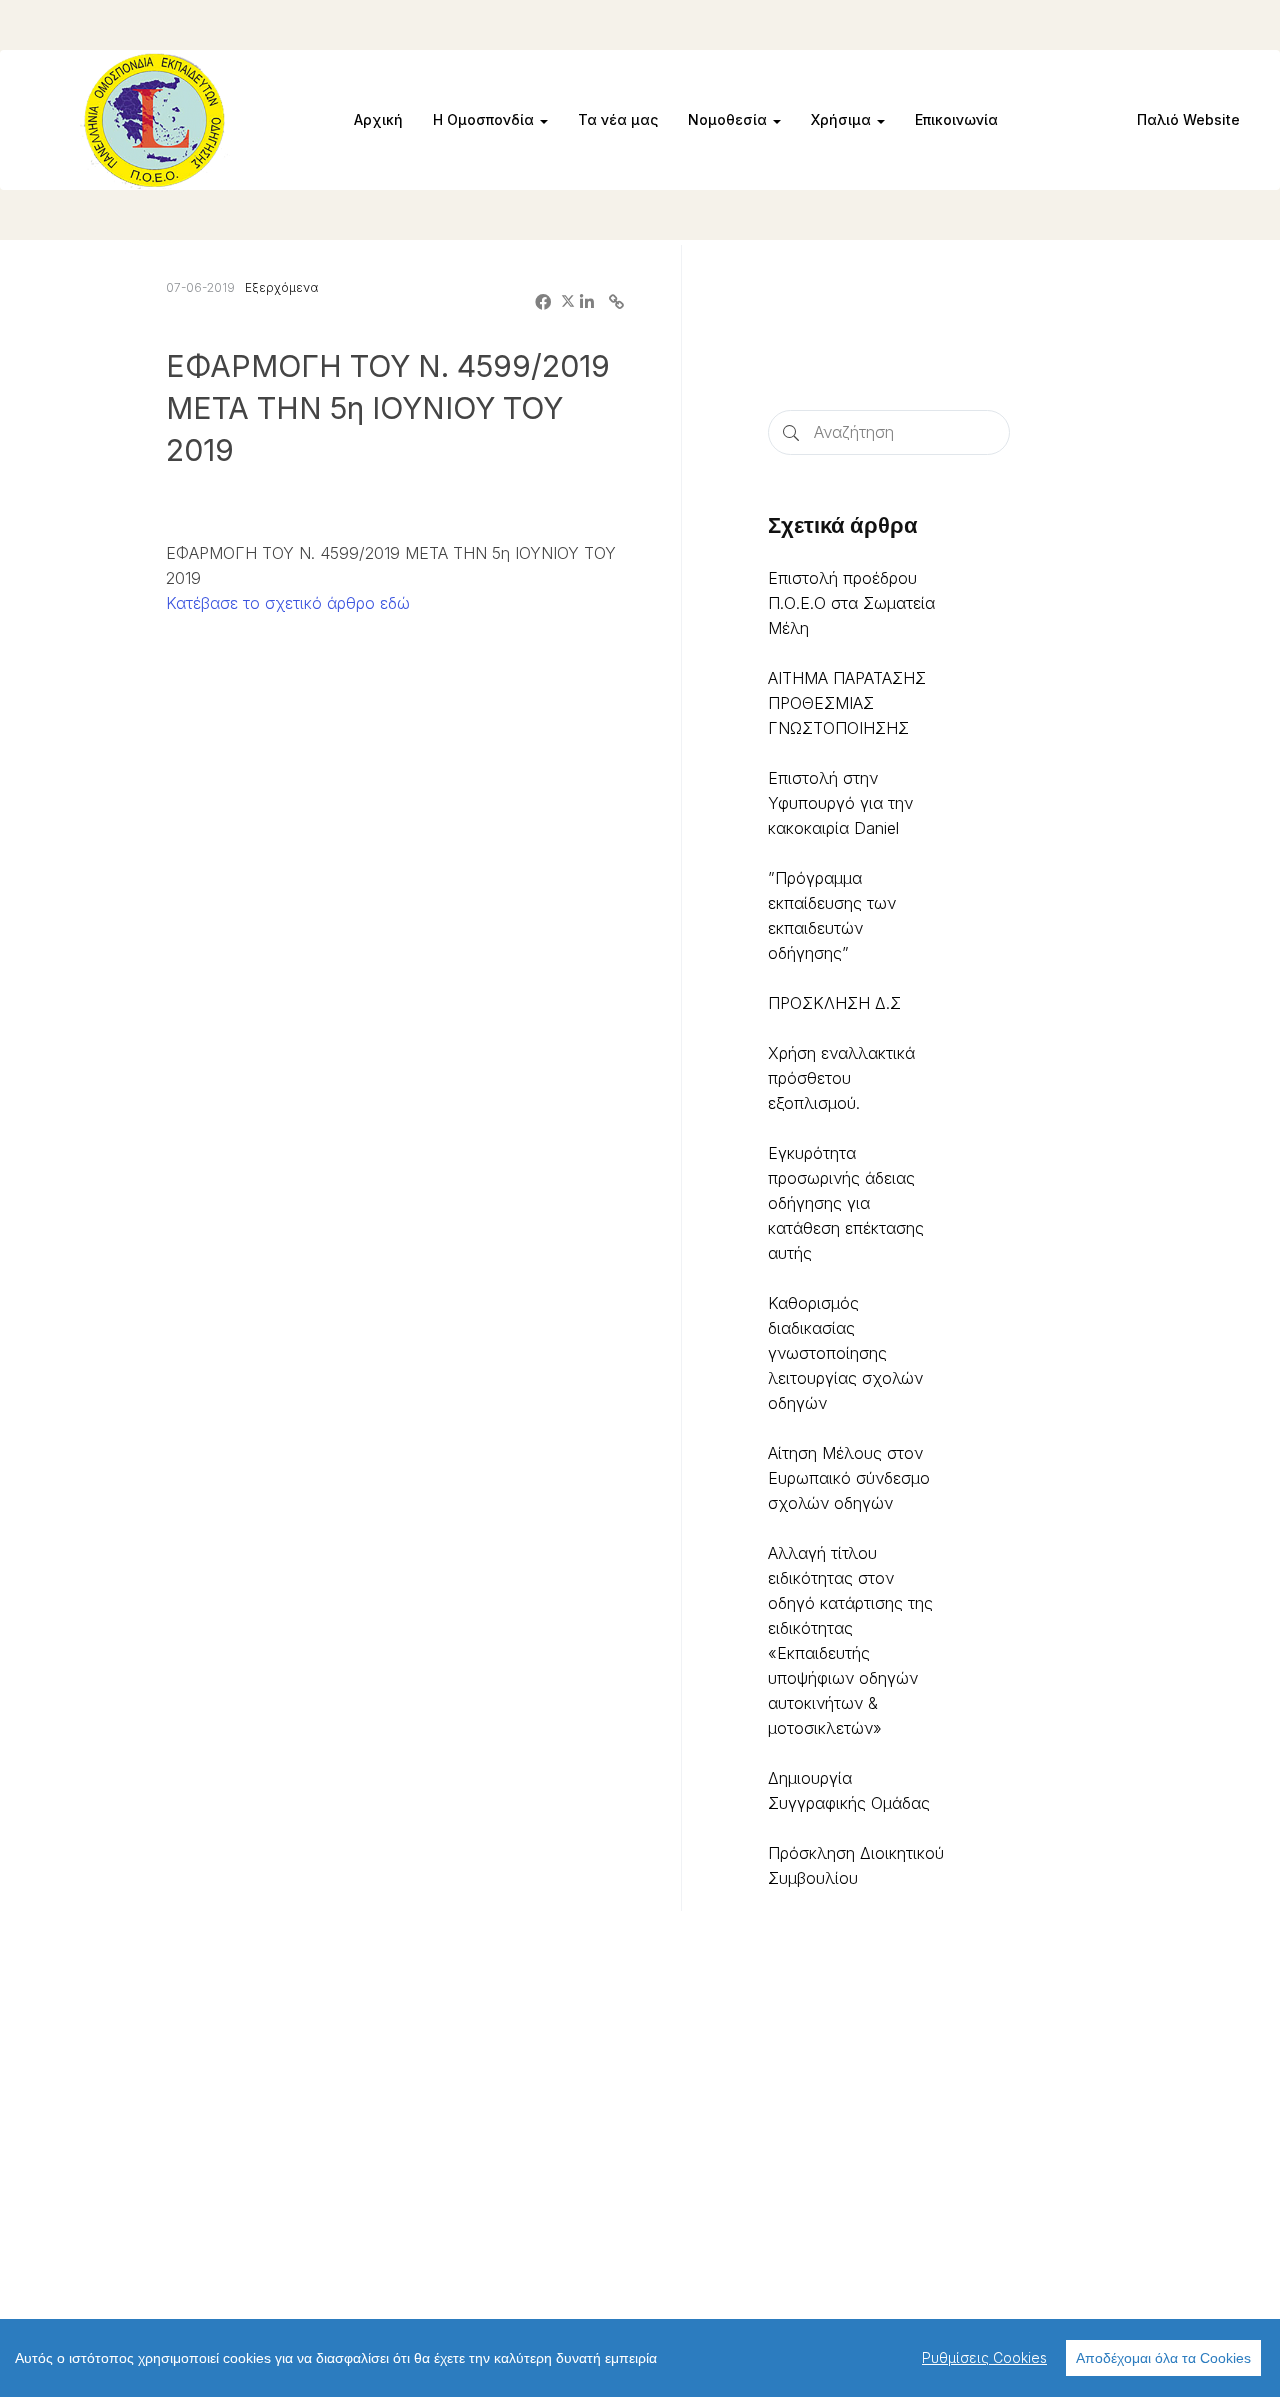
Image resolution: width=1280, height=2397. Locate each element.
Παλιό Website (1188, 119)
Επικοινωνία (956, 119)
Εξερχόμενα (281, 287)
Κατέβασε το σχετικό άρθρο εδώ (288, 603)
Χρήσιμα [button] (843, 119)
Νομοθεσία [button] (729, 119)
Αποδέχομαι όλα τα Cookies (1163, 2358)
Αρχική (378, 119)
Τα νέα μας (618, 119)
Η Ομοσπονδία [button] (485, 119)
